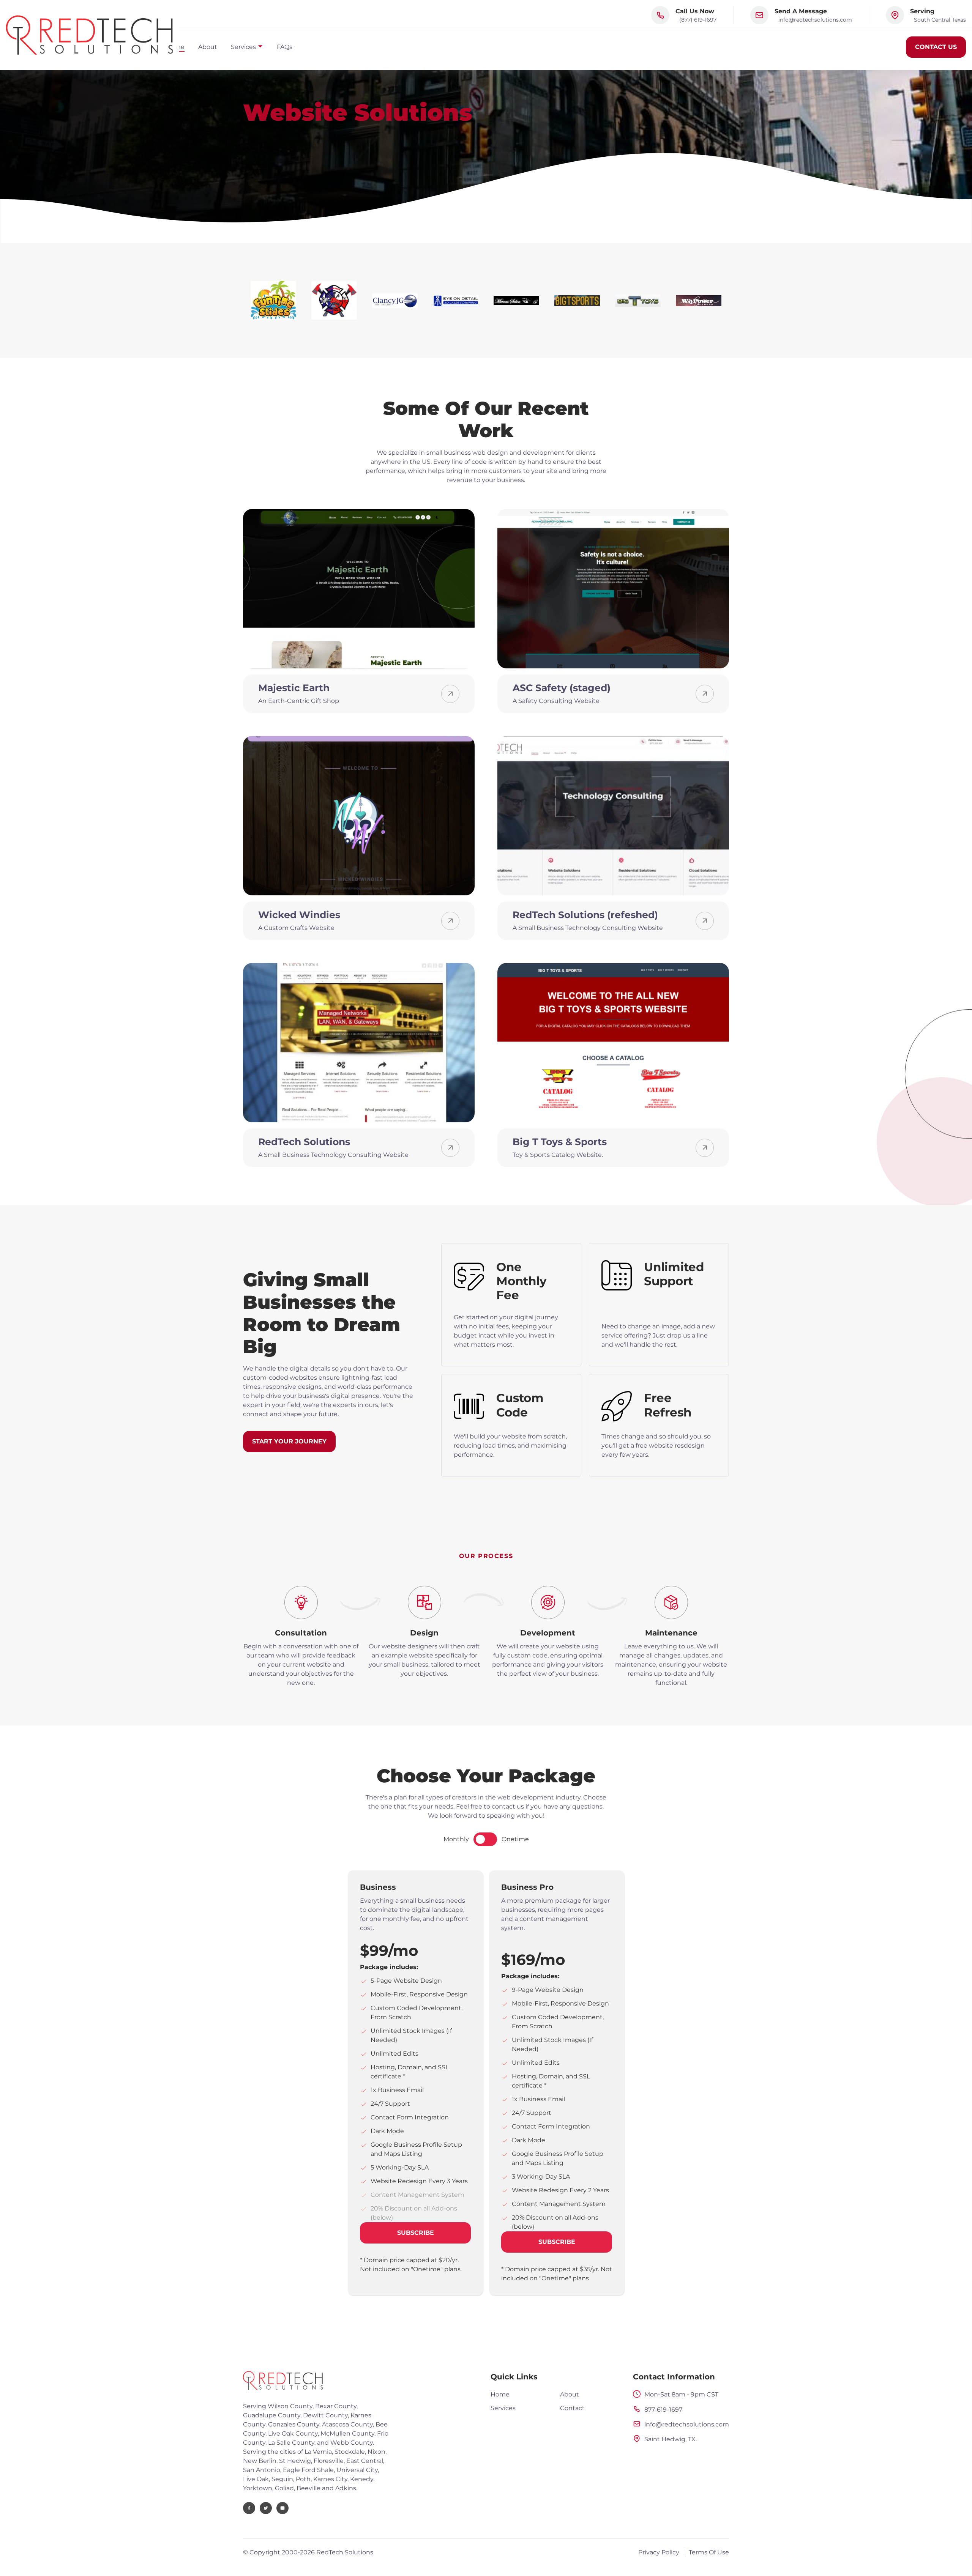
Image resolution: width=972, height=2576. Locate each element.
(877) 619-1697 (698, 20)
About (208, 47)
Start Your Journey (289, 1441)
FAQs (285, 47)
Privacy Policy (659, 2552)
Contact (572, 2408)
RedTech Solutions (345, 2552)
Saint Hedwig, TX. (671, 2439)
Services (503, 2408)
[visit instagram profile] (282, 2508)
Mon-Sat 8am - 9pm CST (681, 2394)
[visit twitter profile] (266, 2508)
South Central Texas (940, 20)
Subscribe (416, 2233)
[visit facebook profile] (249, 2508)
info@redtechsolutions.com (815, 20)
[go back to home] (283, 2382)
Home (500, 2394)
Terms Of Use (709, 2552)
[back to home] (89, 35)
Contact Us (936, 47)
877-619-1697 (663, 2410)
